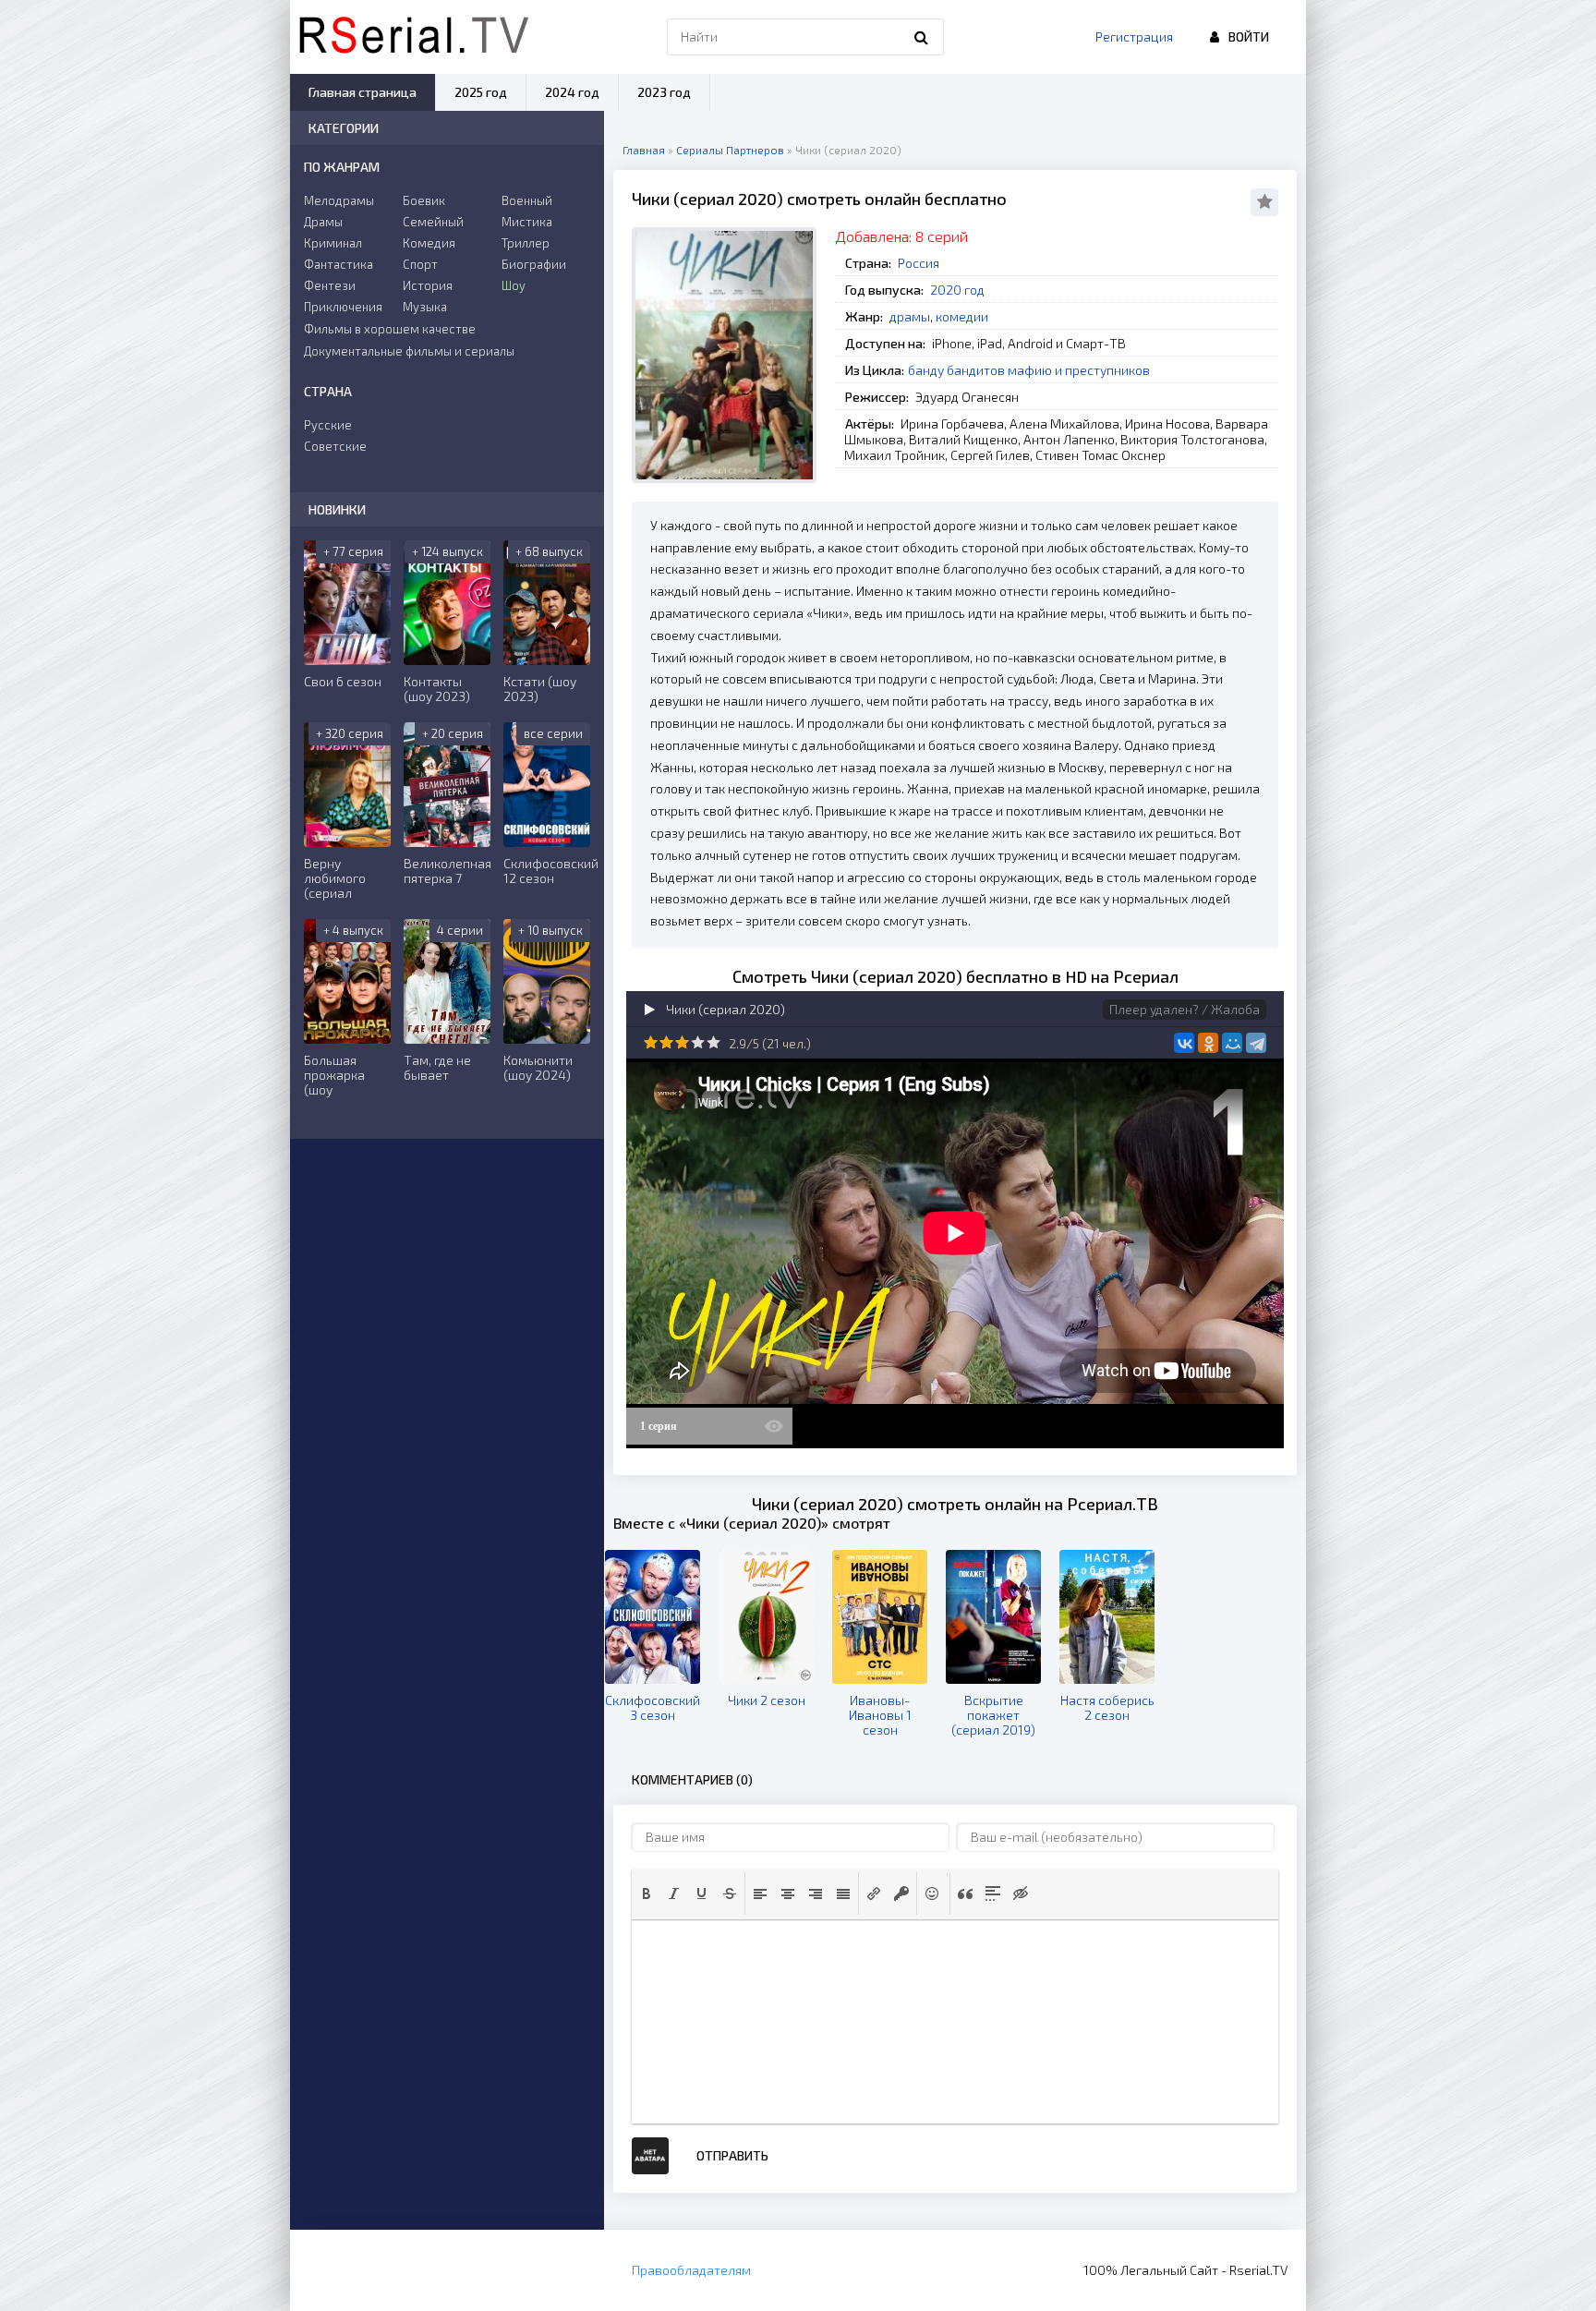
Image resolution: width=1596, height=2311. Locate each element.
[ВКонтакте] (1184, 1043)
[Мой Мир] (1232, 1043)
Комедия (429, 243)
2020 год (957, 290)
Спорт (420, 264)
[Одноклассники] (1208, 1043)
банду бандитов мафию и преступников (1029, 370)
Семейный (433, 222)
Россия (919, 263)
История (428, 285)
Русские (328, 425)
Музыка (425, 307)
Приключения (343, 307)
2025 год (481, 92)
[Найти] (921, 37)
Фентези (330, 285)
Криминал (333, 243)
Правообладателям (691, 2270)
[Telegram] (1256, 1043)
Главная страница (363, 92)
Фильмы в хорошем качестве (390, 329)
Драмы (323, 222)
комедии (962, 316)
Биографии (534, 264)
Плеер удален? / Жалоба (1185, 1009)
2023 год (664, 92)
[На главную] (414, 37)
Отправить (732, 2155)
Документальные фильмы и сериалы (409, 351)
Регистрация (1134, 36)
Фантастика (339, 264)
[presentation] (647, 1894)
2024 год (572, 92)
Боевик (424, 200)
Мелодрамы (339, 200)
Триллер (526, 243)
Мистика (527, 222)
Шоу (514, 285)
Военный (527, 200)
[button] (647, 1894)
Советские (335, 446)
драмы (910, 316)
